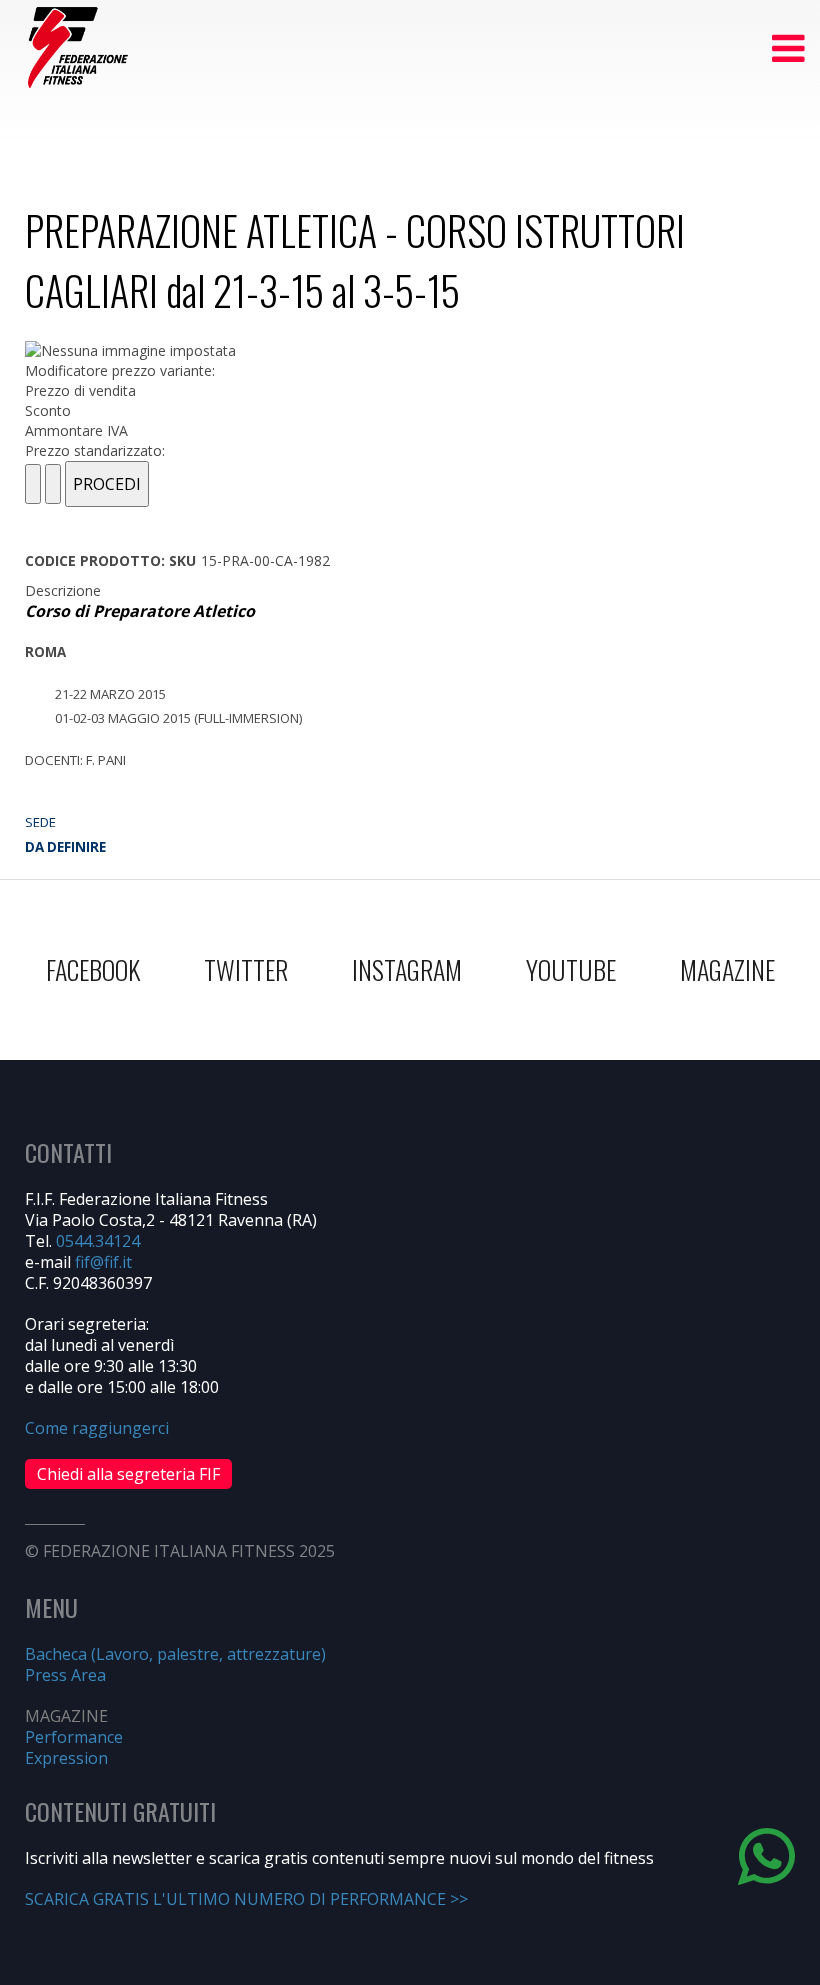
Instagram (407, 969)
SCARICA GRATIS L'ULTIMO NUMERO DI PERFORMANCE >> (246, 1899)
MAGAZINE (727, 969)
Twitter (246, 969)
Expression (66, 1758)
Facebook (93, 969)
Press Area (65, 1675)
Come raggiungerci (97, 1428)
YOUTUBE (571, 969)
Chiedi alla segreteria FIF (128, 1474)
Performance (74, 1737)
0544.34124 (98, 1241)
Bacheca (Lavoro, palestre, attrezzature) (175, 1654)
